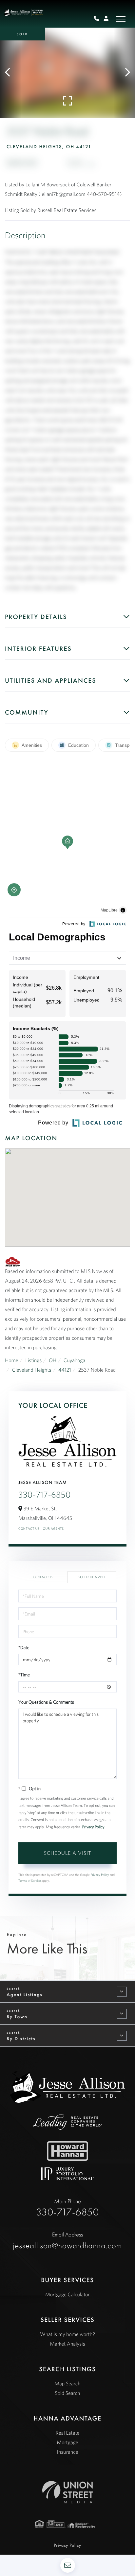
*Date (24, 1647)
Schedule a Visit (92, 1577)
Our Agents (53, 1529)
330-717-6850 (45, 1495)
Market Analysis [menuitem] (67, 2344)
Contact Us (29, 1529)
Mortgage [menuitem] (68, 2443)
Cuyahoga (74, 1360)
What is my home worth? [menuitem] (67, 2334)
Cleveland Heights (32, 1370)
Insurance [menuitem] (67, 2452)
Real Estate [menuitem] (68, 2433)
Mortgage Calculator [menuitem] (67, 2295)
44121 (65, 1370)
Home (12, 1360)
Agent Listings (25, 1995)
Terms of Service (30, 1881)
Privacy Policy (93, 1827)
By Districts (21, 2039)
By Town (17, 2017)
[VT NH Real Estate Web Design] (68, 2492)
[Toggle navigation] (121, 19)
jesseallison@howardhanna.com (68, 2241)
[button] (11, 73)
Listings (33, 1360)
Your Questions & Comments (46, 1702)
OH (53, 1360)
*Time (24, 1675)
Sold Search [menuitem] (68, 2393)
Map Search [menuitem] (67, 2384)
